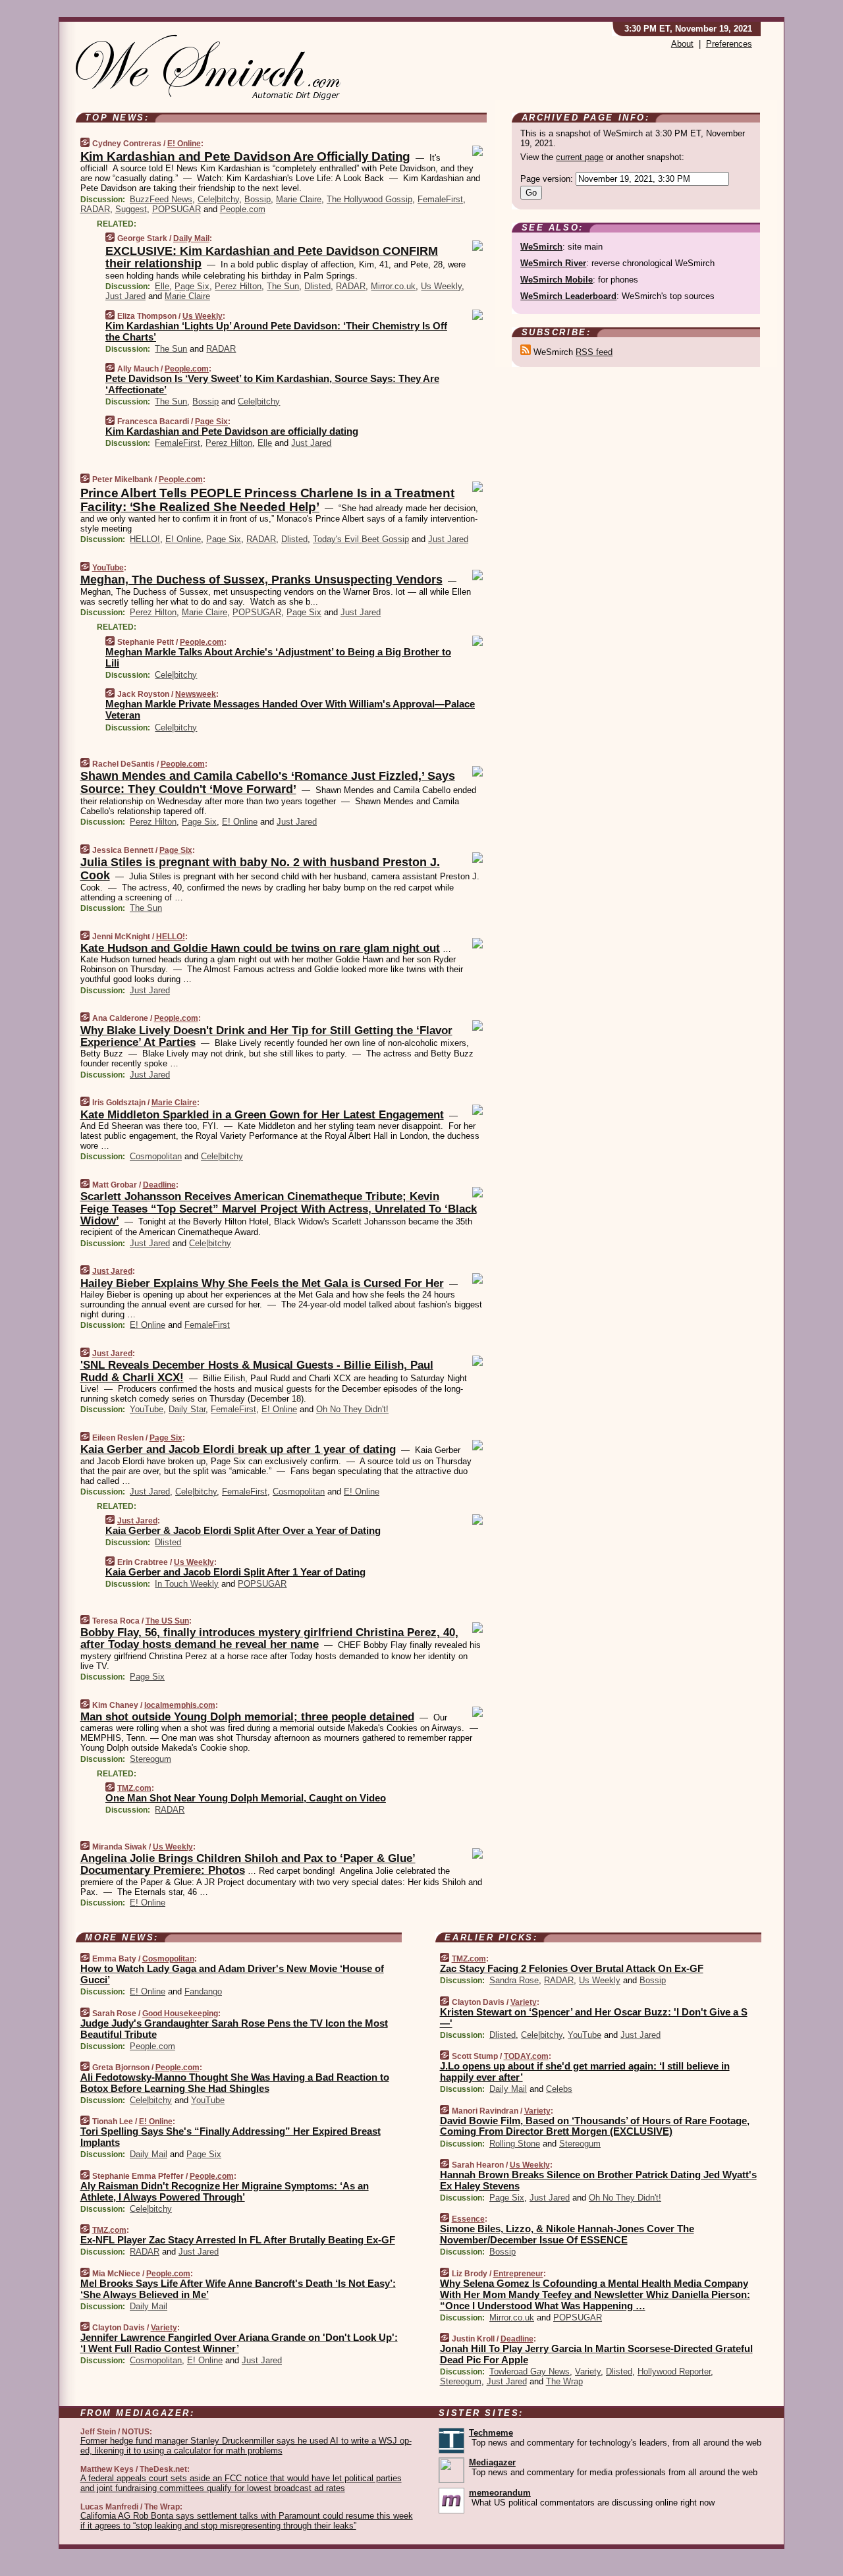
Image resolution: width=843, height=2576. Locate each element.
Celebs (559, 2089)
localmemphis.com (180, 1705)
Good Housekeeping (180, 2014)
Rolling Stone (515, 2144)
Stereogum (150, 1759)
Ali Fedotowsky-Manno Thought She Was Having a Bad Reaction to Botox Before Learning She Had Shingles (235, 2083)
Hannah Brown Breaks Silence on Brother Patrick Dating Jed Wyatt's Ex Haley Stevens (598, 2180)
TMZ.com (134, 1788)
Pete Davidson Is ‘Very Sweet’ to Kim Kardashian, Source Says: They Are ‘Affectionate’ (272, 384)
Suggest (131, 209)
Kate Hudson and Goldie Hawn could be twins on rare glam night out (260, 948)
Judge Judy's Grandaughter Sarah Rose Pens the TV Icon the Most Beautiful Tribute (234, 2029)
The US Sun (167, 1621)
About (682, 44)
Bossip (258, 199)
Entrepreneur (518, 2274)
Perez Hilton (238, 286)
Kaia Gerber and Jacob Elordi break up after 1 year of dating (238, 1449)
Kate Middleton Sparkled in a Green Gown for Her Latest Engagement (262, 1115)
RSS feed (594, 352)
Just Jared (125, 296)
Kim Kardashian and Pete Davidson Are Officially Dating (246, 156)
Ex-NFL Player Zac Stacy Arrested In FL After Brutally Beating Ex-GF (238, 2240)
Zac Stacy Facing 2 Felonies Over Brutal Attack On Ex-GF (572, 1968)
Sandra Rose (514, 1980)
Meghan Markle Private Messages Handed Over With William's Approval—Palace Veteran (290, 709)
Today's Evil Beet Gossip (361, 539)
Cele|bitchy (218, 199)
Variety (164, 2328)
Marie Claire (299, 199)
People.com (243, 209)
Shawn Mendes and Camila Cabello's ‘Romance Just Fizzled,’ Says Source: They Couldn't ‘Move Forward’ (268, 782)
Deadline (159, 1185)
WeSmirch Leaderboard (568, 296)
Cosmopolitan (156, 1156)
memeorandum (500, 2493)
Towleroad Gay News (530, 2371)
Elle (162, 286)
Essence (468, 2219)
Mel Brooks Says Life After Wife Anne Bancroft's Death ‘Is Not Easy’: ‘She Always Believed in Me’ (238, 2289)
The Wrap (564, 2381)
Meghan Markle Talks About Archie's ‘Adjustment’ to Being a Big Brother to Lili (278, 657)
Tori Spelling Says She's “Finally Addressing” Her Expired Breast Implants (231, 2137)
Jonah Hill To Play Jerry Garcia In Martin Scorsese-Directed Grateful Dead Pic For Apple (596, 2354)
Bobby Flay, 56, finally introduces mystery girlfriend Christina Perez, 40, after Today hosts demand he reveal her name (269, 1638)
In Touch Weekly (187, 1584)
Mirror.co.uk (393, 286)
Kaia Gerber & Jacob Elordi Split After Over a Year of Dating (243, 1530)
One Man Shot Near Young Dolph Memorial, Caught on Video (246, 1798)
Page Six (192, 286)
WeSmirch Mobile (557, 280)
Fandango (203, 1991)
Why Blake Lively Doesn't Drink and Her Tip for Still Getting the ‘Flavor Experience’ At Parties (266, 1036)
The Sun (283, 286)
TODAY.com (526, 2056)
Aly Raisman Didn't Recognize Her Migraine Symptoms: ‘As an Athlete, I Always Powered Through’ (225, 2191)
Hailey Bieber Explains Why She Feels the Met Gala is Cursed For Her (262, 1283)
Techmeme (491, 2433)
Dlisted (317, 286)
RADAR (95, 209)
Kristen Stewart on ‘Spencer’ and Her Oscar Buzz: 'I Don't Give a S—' (594, 2017)
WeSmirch (541, 247)
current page (580, 157)
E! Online (184, 144)
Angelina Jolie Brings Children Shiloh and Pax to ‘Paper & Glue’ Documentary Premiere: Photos (248, 1864)
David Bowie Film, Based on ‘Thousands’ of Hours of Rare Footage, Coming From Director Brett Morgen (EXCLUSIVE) (595, 2126)
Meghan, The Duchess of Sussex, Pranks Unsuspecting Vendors (261, 580)
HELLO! (145, 539)
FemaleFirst (440, 199)
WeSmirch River (553, 263)
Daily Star (187, 1409)
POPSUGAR (177, 209)
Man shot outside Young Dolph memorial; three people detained (247, 1717)
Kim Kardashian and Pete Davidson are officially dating (232, 431)
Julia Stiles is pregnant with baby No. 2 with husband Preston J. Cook (260, 869)
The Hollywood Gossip (369, 199)
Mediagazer (492, 2462)
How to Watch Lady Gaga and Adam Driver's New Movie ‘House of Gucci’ (232, 1974)
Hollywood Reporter (674, 2371)
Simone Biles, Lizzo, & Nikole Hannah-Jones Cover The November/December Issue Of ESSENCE (567, 2234)
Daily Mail (191, 238)
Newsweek (196, 694)
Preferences (729, 44)
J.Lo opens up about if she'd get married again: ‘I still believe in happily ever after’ (585, 2071)
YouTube (108, 568)
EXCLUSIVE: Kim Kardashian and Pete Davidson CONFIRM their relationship (272, 258)
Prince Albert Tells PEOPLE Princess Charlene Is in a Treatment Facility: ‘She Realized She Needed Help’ (267, 500)
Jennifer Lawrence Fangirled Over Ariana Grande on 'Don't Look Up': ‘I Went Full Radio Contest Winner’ (239, 2343)
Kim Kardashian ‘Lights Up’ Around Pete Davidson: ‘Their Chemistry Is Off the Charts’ (276, 331)
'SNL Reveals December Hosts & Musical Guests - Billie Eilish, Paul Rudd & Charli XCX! (257, 1371)
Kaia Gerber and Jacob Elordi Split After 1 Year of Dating (235, 1572)
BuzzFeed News (161, 199)
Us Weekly (441, 286)
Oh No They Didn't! (352, 1409)
